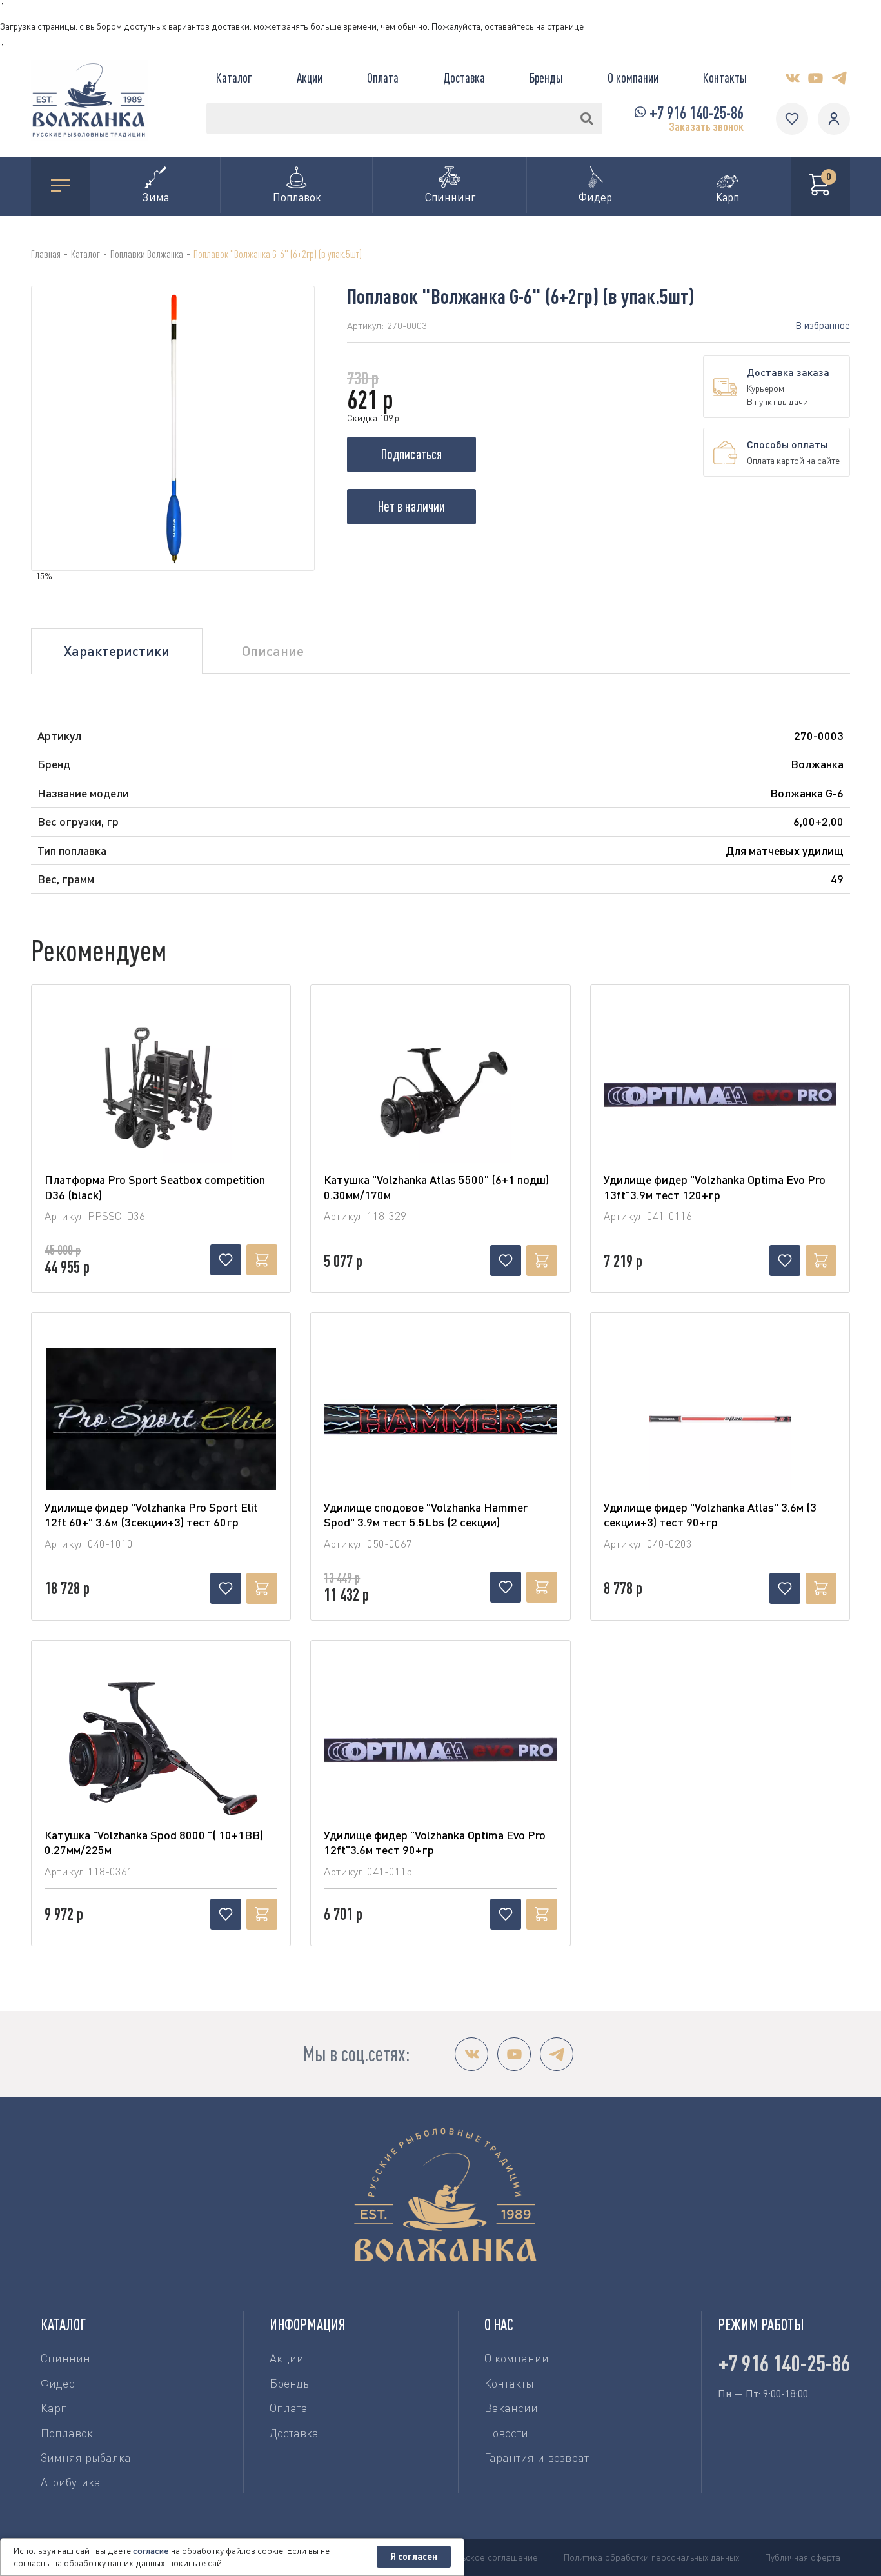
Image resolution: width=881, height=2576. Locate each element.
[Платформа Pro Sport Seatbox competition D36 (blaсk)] (161, 1092)
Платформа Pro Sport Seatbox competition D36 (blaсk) (155, 1187)
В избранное (823, 325)
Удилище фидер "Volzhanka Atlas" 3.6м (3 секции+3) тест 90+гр (710, 1514)
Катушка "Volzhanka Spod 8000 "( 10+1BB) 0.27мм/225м (154, 1842)
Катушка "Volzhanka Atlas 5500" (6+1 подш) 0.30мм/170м (436, 1187)
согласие (151, 2551)
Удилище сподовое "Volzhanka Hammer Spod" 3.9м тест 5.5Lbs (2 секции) (426, 1514)
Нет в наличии (411, 506)
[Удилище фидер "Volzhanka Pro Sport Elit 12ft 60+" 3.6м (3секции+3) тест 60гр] (161, 1419)
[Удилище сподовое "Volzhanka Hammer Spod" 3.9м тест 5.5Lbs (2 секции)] (440, 1419)
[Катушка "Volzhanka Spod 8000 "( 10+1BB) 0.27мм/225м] (161, 1747)
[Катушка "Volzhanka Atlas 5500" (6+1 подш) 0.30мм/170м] (440, 1092)
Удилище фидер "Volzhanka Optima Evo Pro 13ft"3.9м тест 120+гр (715, 1187)
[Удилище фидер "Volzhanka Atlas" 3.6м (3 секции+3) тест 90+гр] (720, 1419)
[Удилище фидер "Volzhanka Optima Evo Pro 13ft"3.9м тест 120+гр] (720, 1092)
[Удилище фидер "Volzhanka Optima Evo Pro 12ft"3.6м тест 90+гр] (440, 1747)
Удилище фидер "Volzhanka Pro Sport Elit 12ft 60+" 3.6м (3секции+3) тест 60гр (151, 1514)
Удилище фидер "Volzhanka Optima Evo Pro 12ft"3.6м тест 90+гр (435, 1842)
